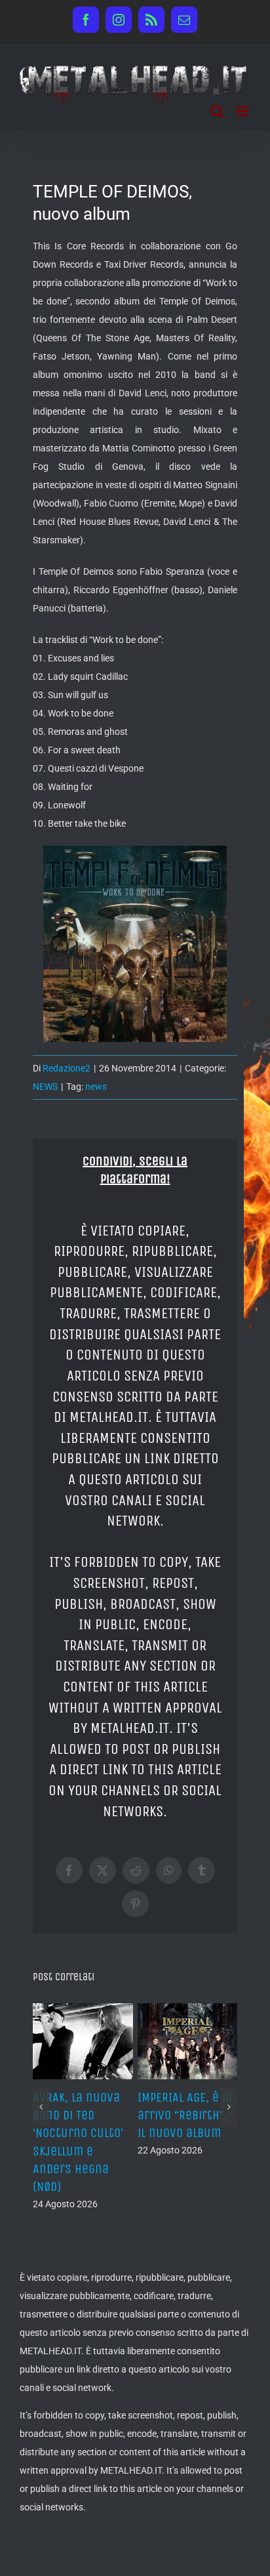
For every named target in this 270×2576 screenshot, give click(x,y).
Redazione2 (67, 1068)
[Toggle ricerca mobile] (217, 111)
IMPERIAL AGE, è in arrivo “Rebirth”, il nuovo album (185, 2115)
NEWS (45, 1087)
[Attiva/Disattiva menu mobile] (243, 111)
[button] (41, 2107)
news (96, 1087)
